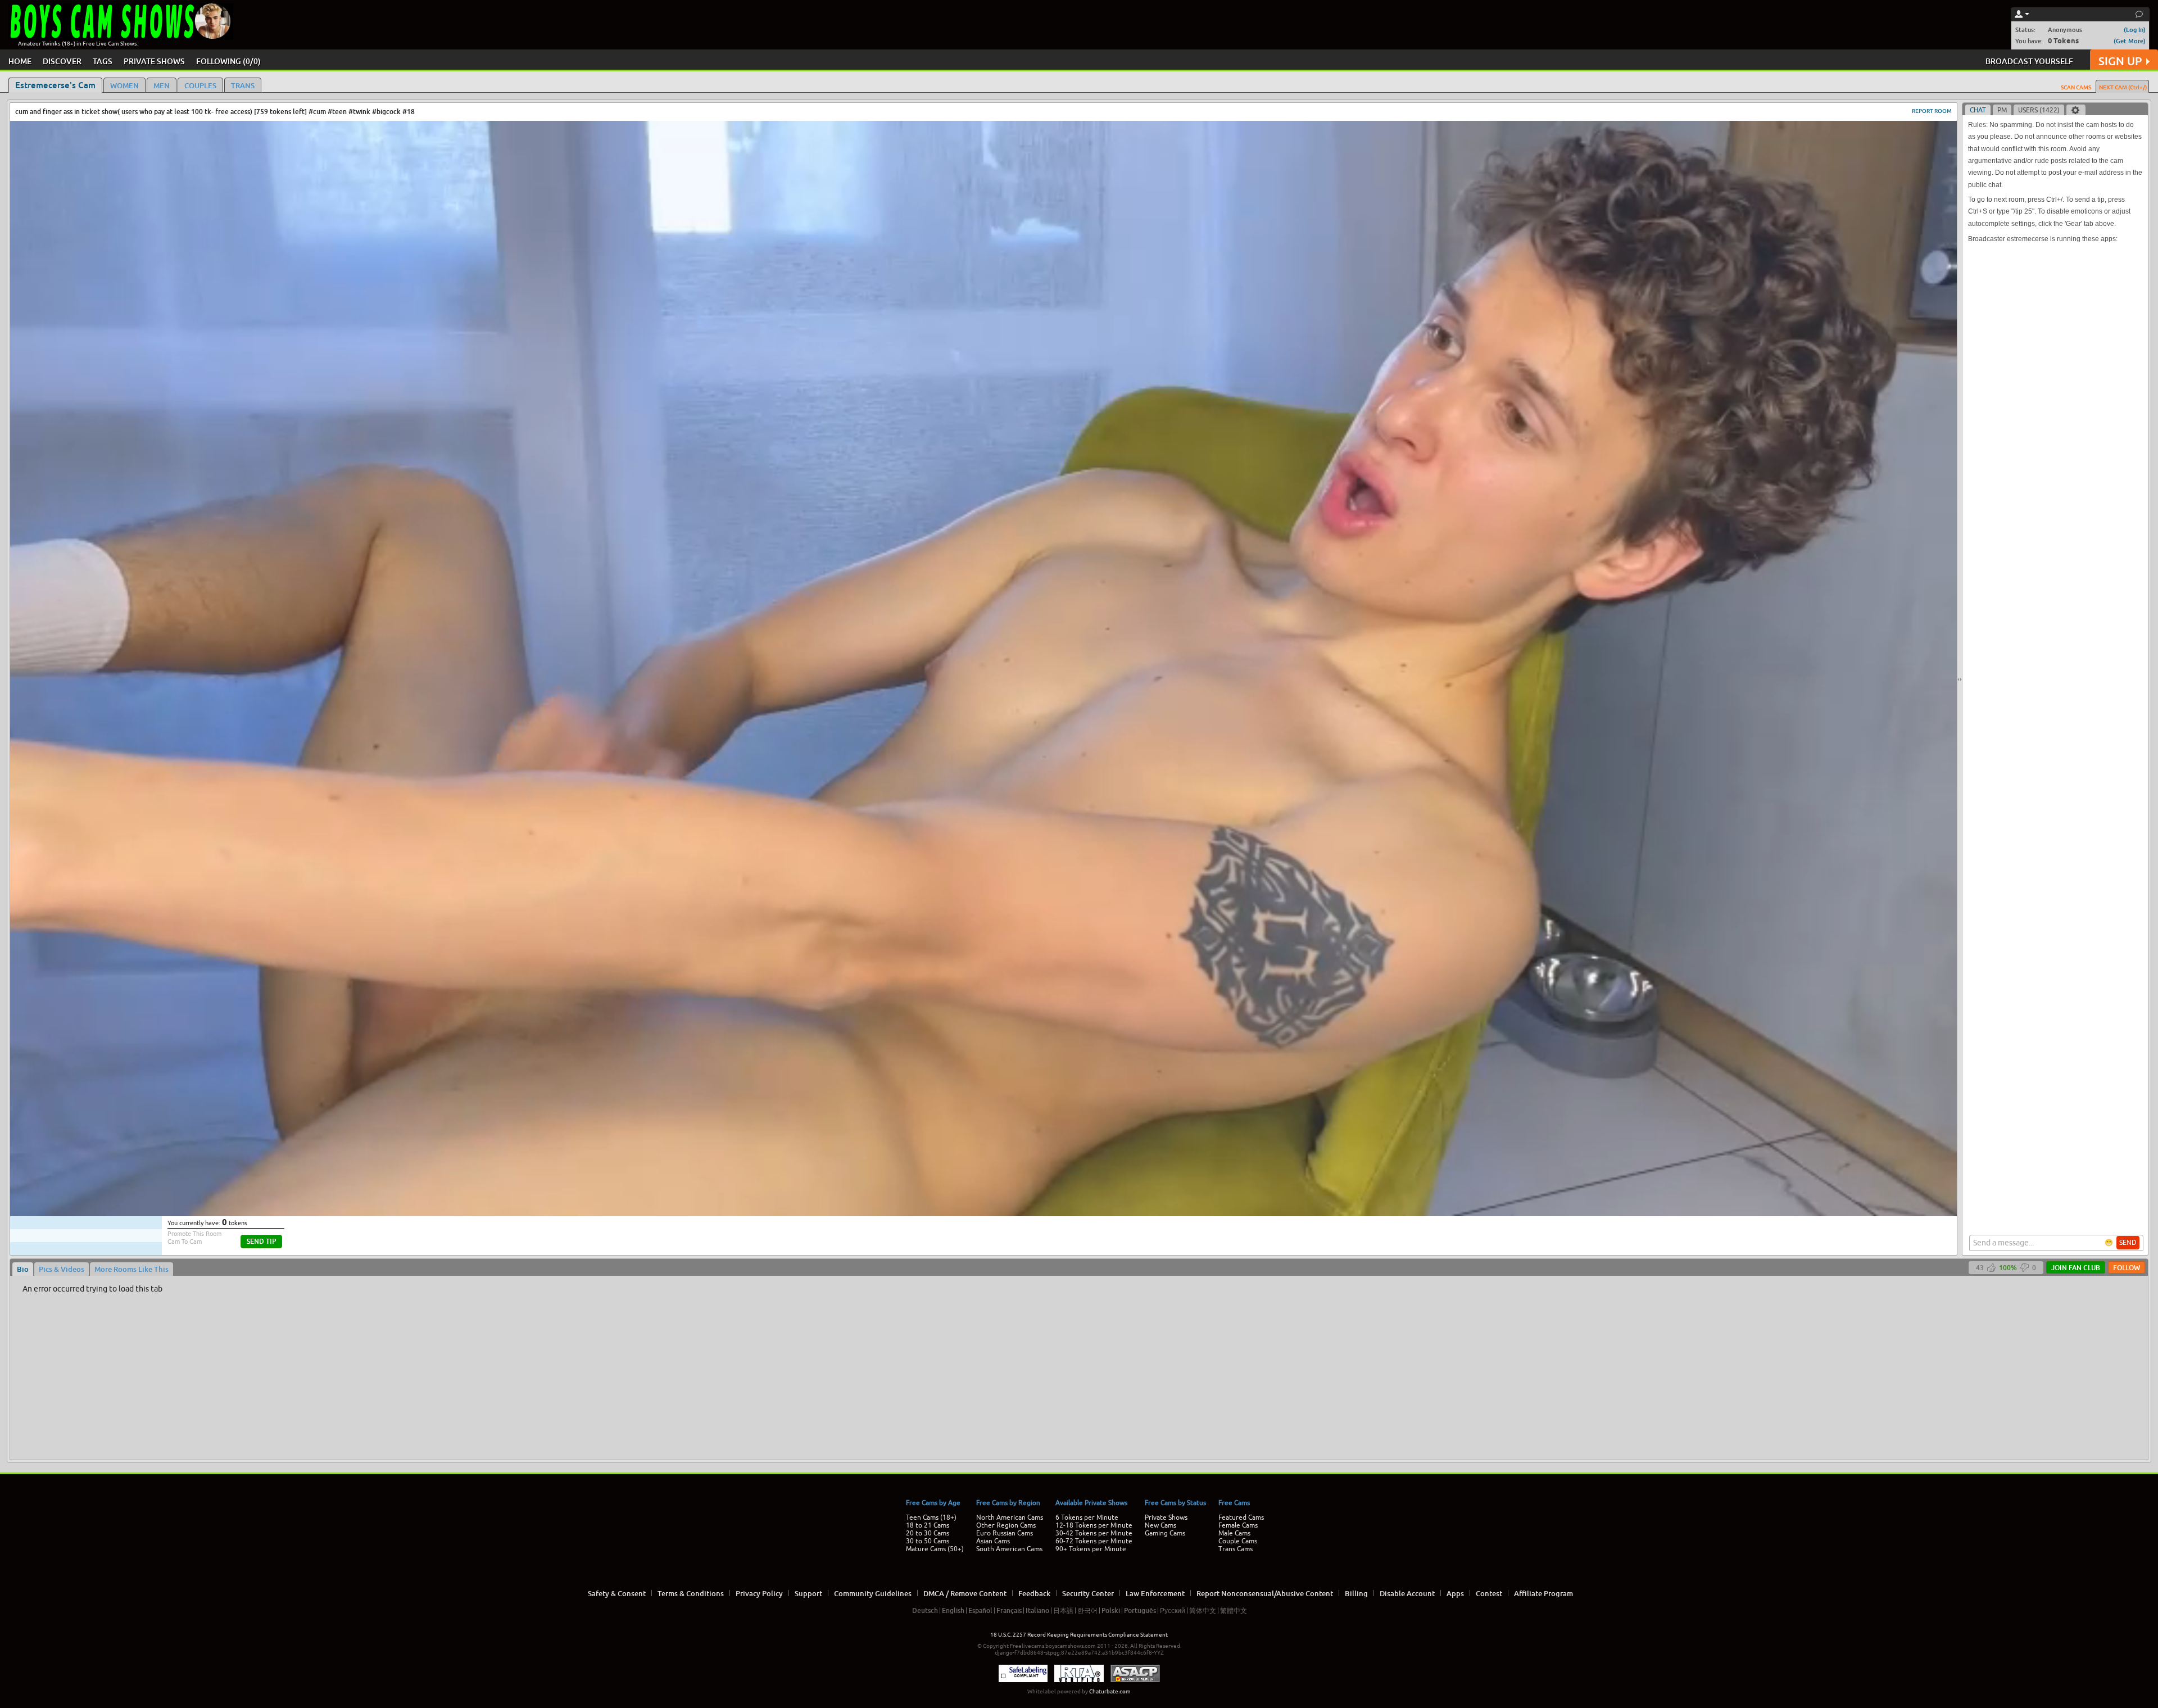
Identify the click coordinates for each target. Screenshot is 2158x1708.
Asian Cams (993, 1541)
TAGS (103, 61)
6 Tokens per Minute (1087, 1517)
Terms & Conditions (691, 1593)
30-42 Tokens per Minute (1094, 1533)
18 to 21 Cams (928, 1525)
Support (808, 1593)
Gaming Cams (1165, 1533)
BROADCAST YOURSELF (2029, 61)
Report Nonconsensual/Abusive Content (1265, 1593)
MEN (162, 85)
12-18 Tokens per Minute (1094, 1525)
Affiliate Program (1543, 1593)
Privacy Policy (759, 1593)
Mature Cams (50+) (935, 1549)
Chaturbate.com (1110, 1691)
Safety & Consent (617, 1593)
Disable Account (1407, 1593)
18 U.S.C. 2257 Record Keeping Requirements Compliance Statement (1079, 1635)
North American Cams (1010, 1517)
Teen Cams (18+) (931, 1517)
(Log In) (2135, 30)
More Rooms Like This (132, 1269)
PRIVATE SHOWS (154, 61)
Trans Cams (1236, 1549)
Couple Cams (1238, 1541)
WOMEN (124, 85)
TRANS (243, 85)
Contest (1489, 1593)
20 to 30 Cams (928, 1533)
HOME (20, 61)
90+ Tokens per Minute (1091, 1549)
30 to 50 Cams (928, 1541)
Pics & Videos (62, 1269)
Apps (1455, 1593)
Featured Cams (1241, 1517)
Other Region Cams (1006, 1525)
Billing (1356, 1593)
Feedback (1034, 1593)
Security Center (1088, 1593)
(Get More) (2130, 41)
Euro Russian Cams (1005, 1533)
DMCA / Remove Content (965, 1593)
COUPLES (200, 85)
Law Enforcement (1155, 1593)
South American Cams (1009, 1549)
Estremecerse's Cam (55, 85)
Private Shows (1166, 1517)
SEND (2128, 1243)
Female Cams (1238, 1525)
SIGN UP (2120, 61)
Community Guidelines (873, 1593)
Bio (23, 1269)
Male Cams (1234, 1533)
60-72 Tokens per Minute (1094, 1541)
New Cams (1160, 1525)
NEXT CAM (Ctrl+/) (2123, 87)
